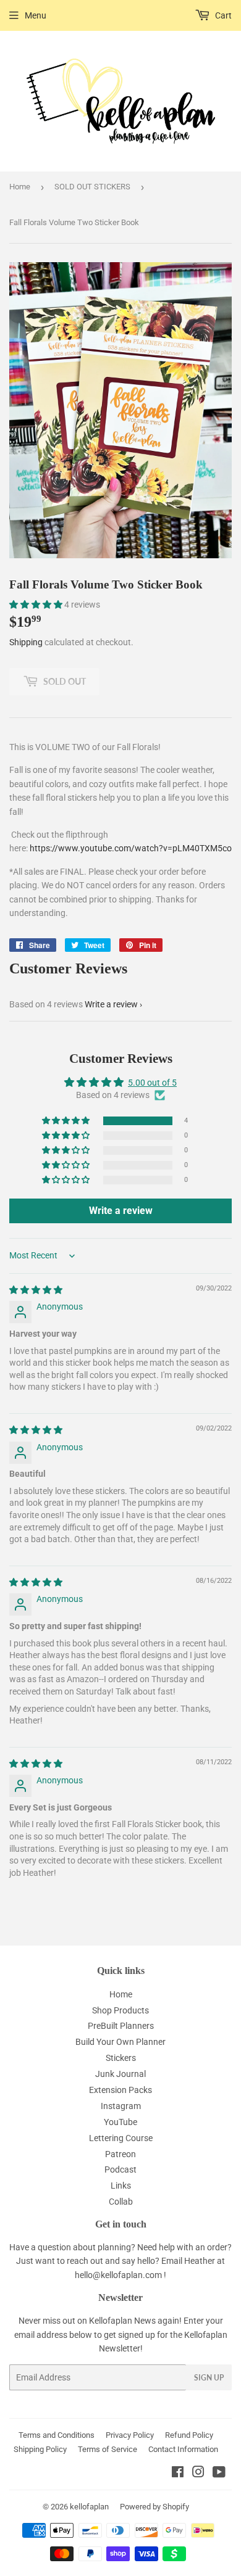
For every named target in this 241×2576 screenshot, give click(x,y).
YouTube (120, 2122)
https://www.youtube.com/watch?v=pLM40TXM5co (131, 848)
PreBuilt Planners (121, 2026)
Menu (36, 15)
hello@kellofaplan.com (118, 2275)
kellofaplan (89, 2507)
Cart (222, 15)
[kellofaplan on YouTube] (219, 2474)
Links (121, 2186)
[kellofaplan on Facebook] (178, 2474)
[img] (36, 1290)
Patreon (120, 2154)
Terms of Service (108, 2449)
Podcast (120, 2169)
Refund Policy (189, 2435)
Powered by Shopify (154, 2507)
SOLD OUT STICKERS (92, 187)
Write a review (111, 1004)
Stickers (121, 2058)
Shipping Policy (40, 2449)
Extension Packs (120, 2090)
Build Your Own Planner (120, 2042)
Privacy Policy (130, 2435)
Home (20, 187)
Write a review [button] (121, 1211)
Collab (121, 2202)
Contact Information (183, 2449)
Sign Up (209, 2378)
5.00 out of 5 (152, 1083)
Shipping (26, 642)
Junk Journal (120, 2074)
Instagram (121, 2106)
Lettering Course (121, 2138)
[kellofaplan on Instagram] (198, 2474)
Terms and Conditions (57, 2435)
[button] (37, 605)
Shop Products (120, 2010)
